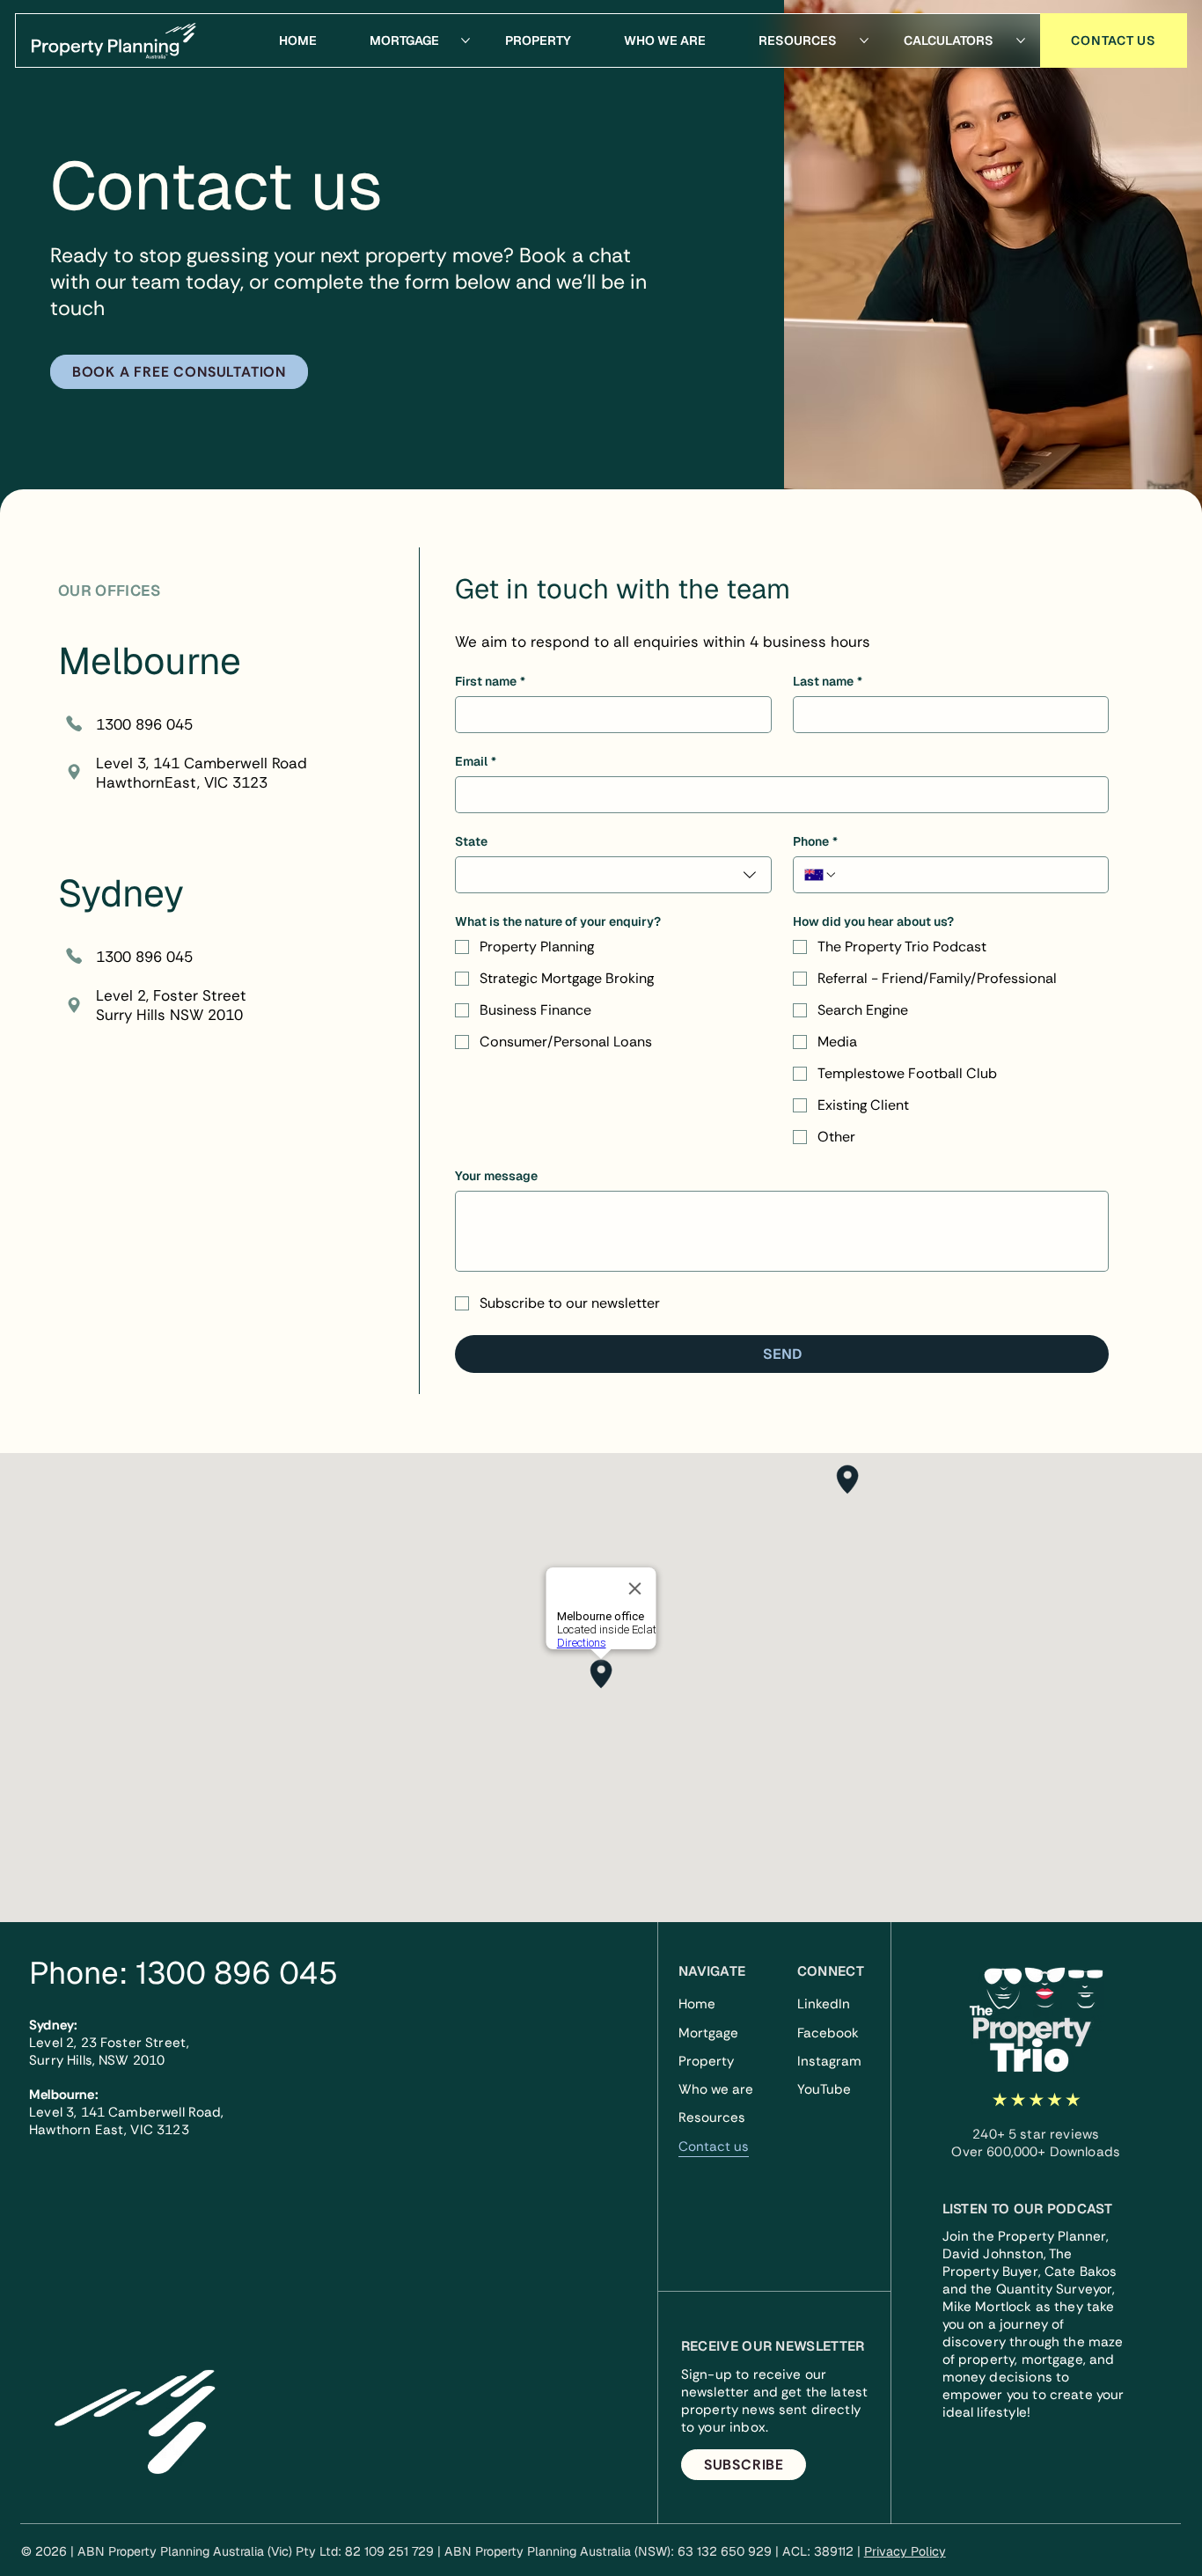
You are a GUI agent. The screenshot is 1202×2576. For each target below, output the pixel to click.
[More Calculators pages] (1021, 40)
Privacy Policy (905, 2551)
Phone (815, 842)
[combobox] (613, 875)
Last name (828, 682)
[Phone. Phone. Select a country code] (821, 875)
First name (490, 682)
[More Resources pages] (864, 40)
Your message (496, 1176)
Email (476, 762)
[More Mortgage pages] (465, 40)
